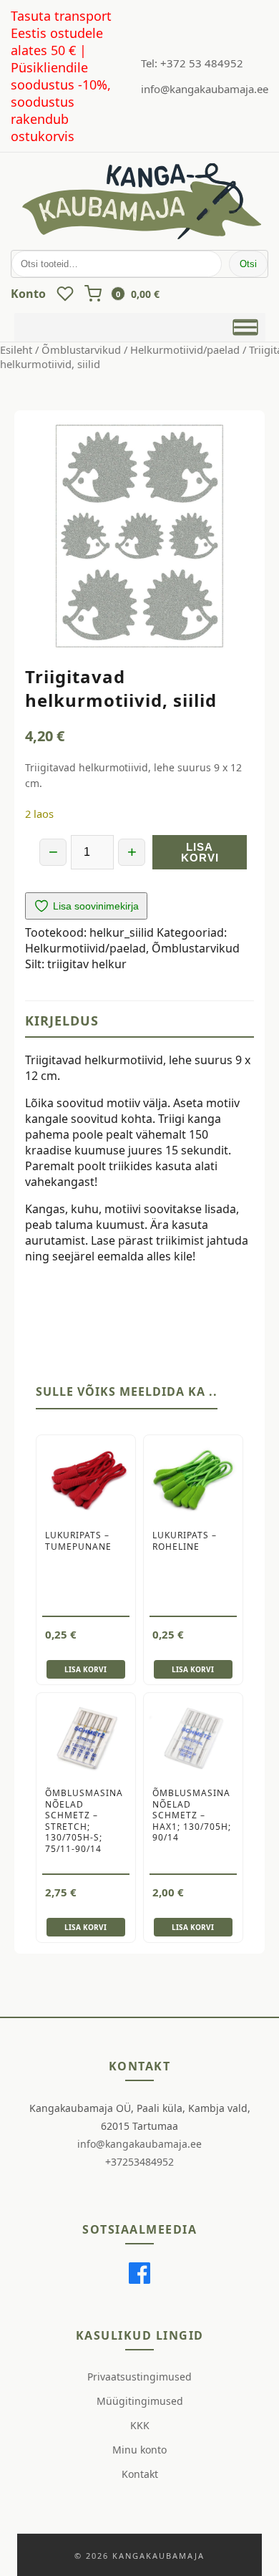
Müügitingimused (140, 2401)
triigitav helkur (87, 964)
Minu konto (139, 2450)
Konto (28, 294)
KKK (140, 2425)
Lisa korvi (200, 852)
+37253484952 (139, 2162)
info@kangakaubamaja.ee (205, 89)
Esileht (16, 349)
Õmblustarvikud (81, 349)
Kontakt (140, 2474)
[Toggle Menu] (245, 327)
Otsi (248, 264)
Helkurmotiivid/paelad (185, 349)
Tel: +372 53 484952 (192, 63)
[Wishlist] (65, 294)
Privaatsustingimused (139, 2377)
